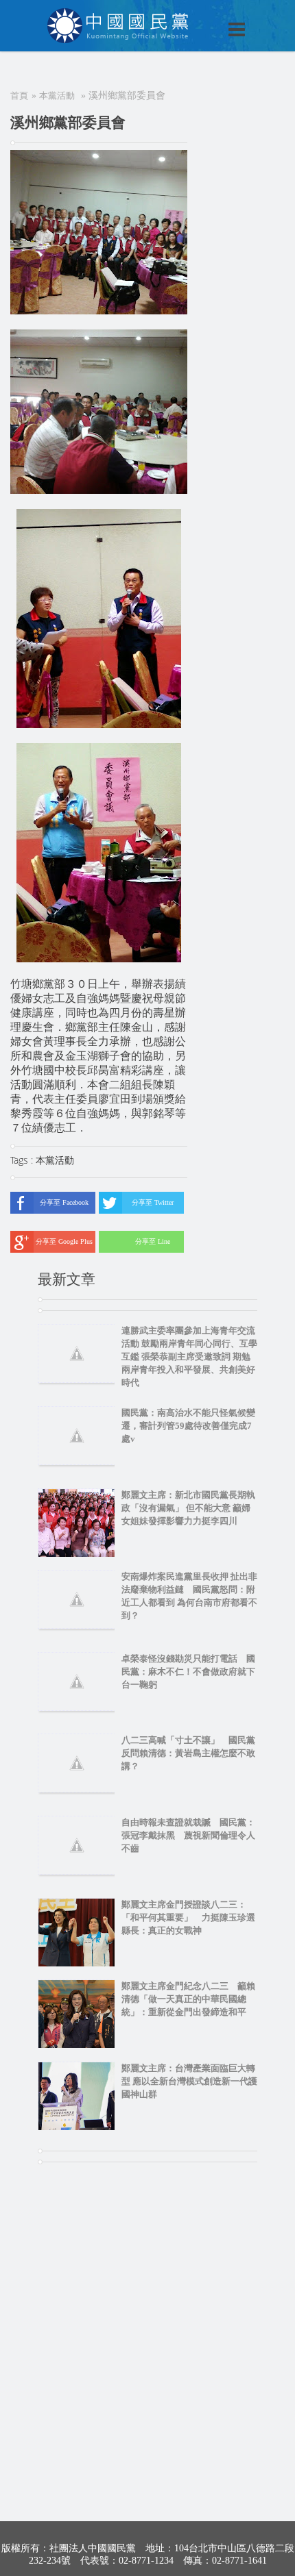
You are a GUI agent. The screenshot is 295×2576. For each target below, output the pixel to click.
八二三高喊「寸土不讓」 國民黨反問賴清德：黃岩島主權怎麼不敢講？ (188, 1753)
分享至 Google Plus (64, 1241)
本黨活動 (57, 96)
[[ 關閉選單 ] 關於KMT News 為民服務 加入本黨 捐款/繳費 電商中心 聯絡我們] (201, 15)
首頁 (19, 96)
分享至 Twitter (153, 1202)
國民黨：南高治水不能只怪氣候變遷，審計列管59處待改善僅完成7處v (188, 1426)
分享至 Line (153, 1241)
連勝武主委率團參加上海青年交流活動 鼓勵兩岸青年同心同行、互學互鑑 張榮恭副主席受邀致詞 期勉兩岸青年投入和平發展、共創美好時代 (189, 1356)
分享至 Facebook (64, 1202)
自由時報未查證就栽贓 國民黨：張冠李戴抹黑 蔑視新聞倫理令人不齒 (188, 1835)
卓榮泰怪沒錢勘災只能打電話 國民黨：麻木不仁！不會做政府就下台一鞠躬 (188, 1672)
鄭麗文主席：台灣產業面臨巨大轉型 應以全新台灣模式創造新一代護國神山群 (189, 2081)
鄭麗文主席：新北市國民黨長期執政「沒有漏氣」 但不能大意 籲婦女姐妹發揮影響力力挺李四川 (188, 1508)
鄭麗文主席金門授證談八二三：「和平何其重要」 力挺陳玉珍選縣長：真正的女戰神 (188, 1917)
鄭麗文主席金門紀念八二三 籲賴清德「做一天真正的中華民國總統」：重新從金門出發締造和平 (188, 1999)
